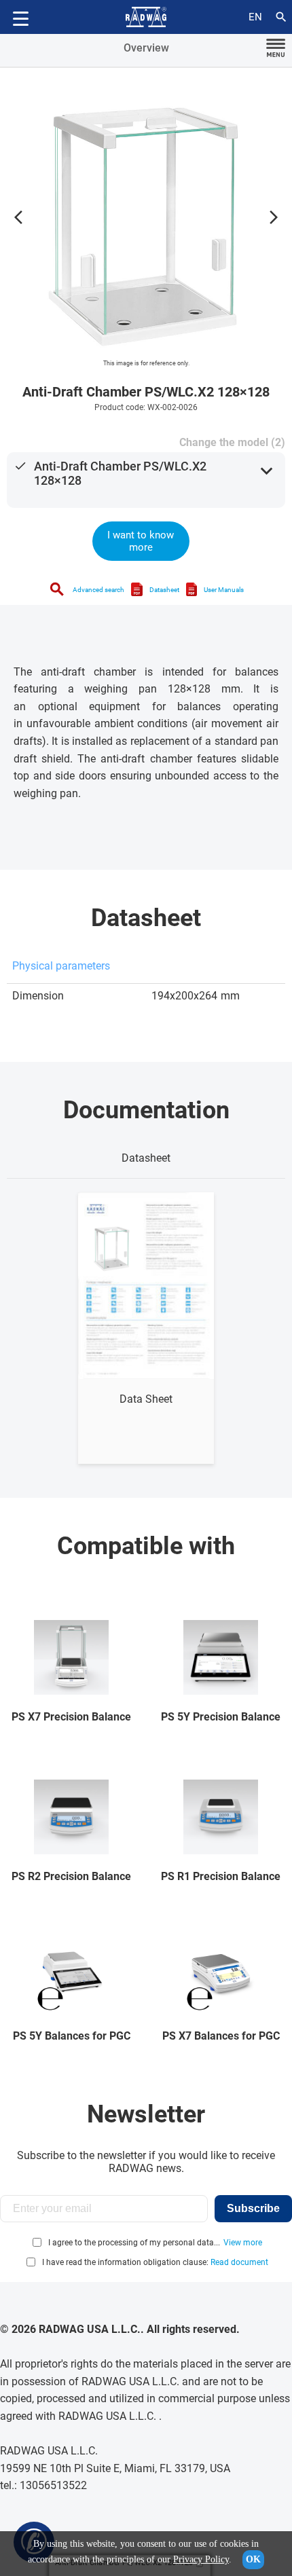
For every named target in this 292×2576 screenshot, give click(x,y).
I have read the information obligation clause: (155, 2262)
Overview (146, 48)
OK (253, 2559)
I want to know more (141, 541)
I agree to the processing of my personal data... (134, 2243)
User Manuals (224, 590)
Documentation (146, 1110)
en (255, 17)
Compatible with (146, 1546)
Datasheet (164, 590)
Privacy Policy (201, 2559)
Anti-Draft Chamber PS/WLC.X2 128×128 (120, 473)
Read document (239, 2262)
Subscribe (253, 2208)
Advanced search (98, 590)
